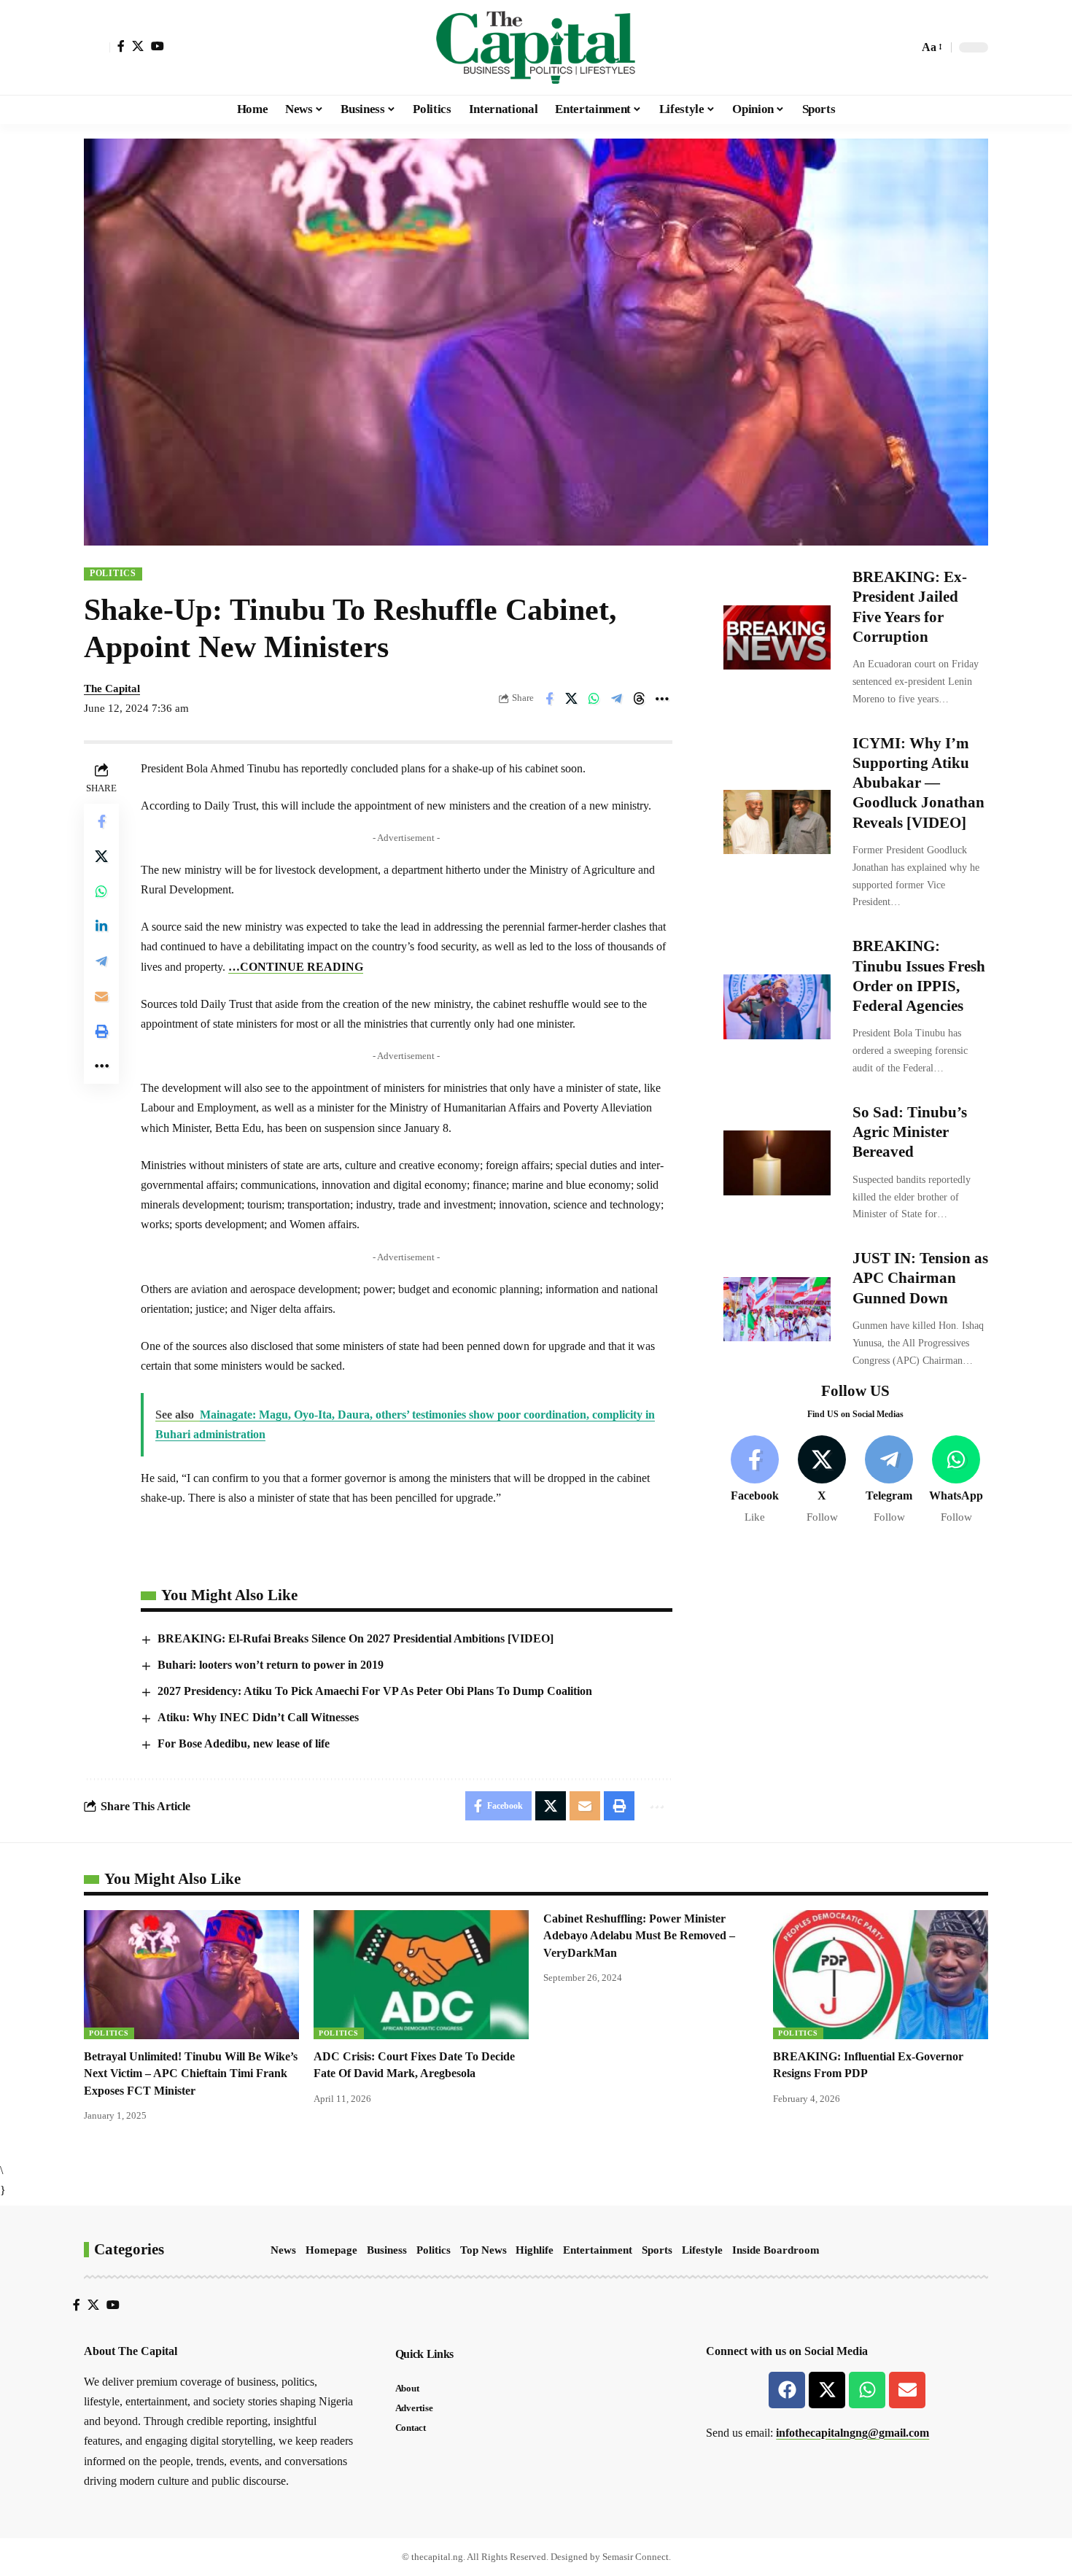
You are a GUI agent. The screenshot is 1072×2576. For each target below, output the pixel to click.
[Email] (101, 996)
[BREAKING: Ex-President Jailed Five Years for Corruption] (777, 637)
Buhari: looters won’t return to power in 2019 (271, 1665)
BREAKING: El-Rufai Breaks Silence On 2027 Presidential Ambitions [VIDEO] (356, 1638)
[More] (662, 699)
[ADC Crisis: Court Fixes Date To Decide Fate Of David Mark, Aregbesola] (421, 1975)
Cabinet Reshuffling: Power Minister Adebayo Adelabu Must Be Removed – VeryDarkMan (639, 1935)
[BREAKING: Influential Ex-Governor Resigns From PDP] (881, 1975)
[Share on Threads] (640, 699)
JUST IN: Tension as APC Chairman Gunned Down (920, 1278)
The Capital (112, 688)
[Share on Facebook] (549, 699)
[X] (138, 46)
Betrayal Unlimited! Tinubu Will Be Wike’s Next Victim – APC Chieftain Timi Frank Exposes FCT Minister (191, 2073)
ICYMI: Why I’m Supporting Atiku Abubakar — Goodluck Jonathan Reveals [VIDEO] (918, 783)
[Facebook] (121, 46)
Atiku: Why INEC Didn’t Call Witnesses (258, 1717)
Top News (483, 2250)
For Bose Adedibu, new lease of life (244, 1743)
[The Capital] (536, 47)
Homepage (331, 2250)
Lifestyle (702, 2250)
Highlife (535, 2250)
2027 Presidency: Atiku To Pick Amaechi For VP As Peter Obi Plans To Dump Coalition (375, 1691)
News (283, 2250)
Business (387, 2250)
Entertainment (598, 2250)
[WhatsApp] (956, 1480)
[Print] (101, 1031)
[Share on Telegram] (617, 699)
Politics (113, 573)
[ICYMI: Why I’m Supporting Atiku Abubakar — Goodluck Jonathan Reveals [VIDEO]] (777, 822)
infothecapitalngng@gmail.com (852, 2433)
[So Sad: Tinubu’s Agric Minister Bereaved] (777, 1163)
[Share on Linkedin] (101, 926)
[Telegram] (889, 1480)
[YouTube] (158, 46)
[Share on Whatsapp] (594, 699)
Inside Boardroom (776, 2250)
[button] (97, 47)
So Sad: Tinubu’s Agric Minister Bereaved (910, 1132)
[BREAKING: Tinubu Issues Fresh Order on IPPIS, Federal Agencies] (777, 1006)
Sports (657, 2250)
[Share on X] (572, 699)
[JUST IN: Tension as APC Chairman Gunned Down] (777, 1309)
